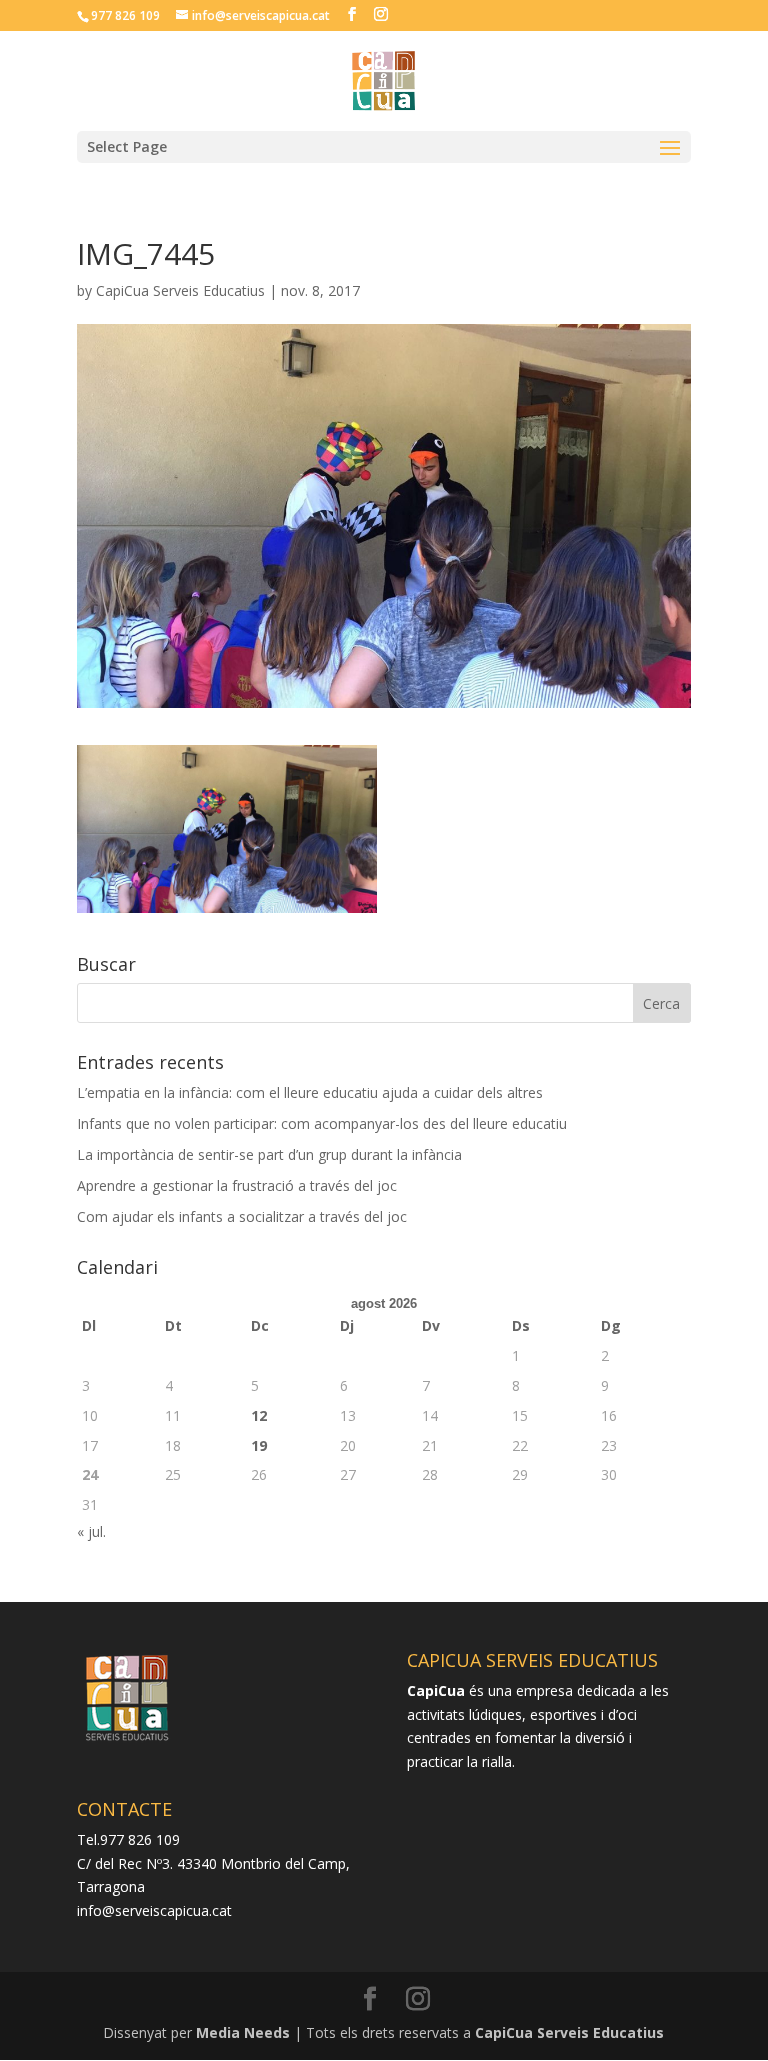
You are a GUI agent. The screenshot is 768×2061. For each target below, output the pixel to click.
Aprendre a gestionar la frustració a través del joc (237, 1185)
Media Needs (243, 2032)
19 (259, 1445)
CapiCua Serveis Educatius (180, 290)
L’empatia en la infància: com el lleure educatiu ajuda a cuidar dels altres (310, 1092)
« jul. (91, 1531)
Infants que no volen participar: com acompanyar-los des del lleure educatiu (322, 1123)
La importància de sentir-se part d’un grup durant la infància (269, 1154)
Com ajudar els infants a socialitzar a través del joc (242, 1216)
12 (259, 1415)
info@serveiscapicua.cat (154, 1910)
